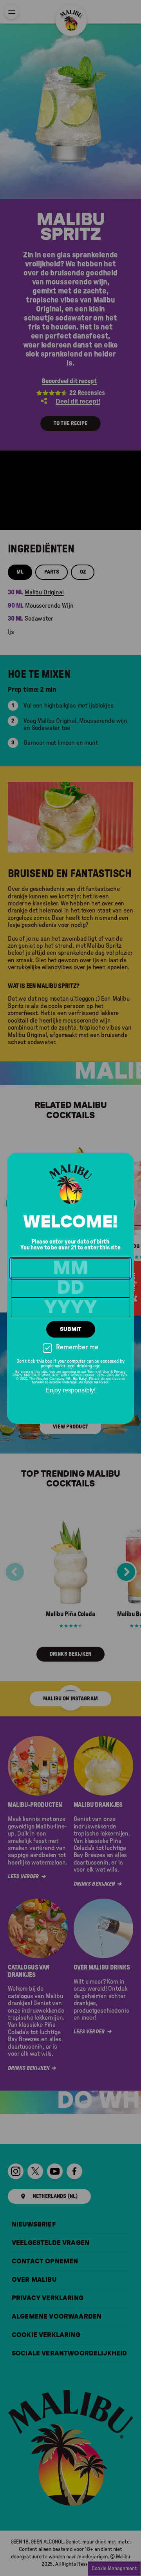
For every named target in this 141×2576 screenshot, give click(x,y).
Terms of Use (98, 1372)
